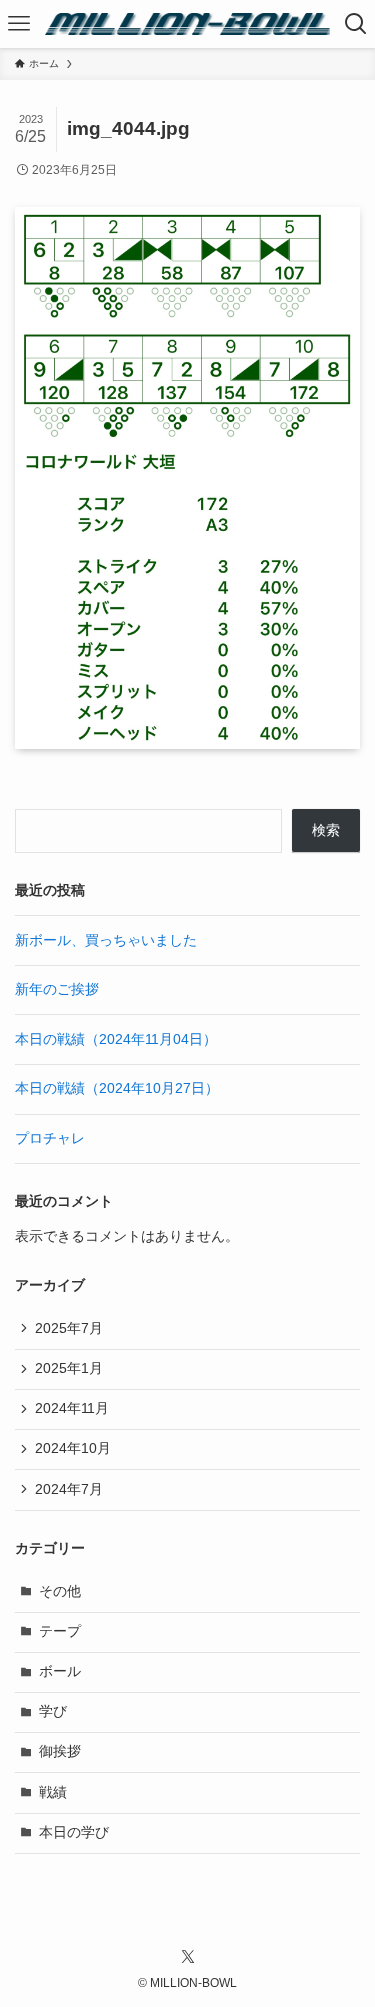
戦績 (53, 1792)
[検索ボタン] (356, 24)
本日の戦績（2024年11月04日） (116, 1039)
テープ (60, 1631)
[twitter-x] (188, 1957)
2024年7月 (69, 1489)
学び (53, 1711)
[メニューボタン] (18, 24)
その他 (60, 1591)
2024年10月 (73, 1448)
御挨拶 (60, 1751)
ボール (60, 1671)
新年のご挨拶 (57, 989)
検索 (326, 830)
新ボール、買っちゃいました (106, 940)
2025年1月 (69, 1368)
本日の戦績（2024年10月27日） (117, 1088)
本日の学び (74, 1832)
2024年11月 (72, 1408)
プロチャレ (50, 1138)
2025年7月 (69, 1328)
